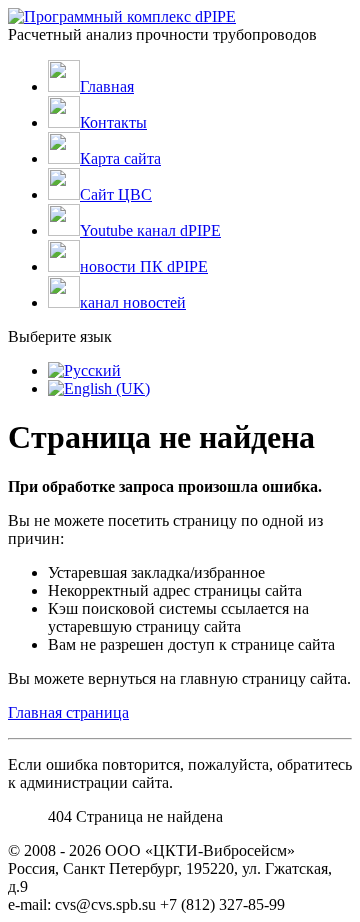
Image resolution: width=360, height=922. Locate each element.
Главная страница (68, 712)
